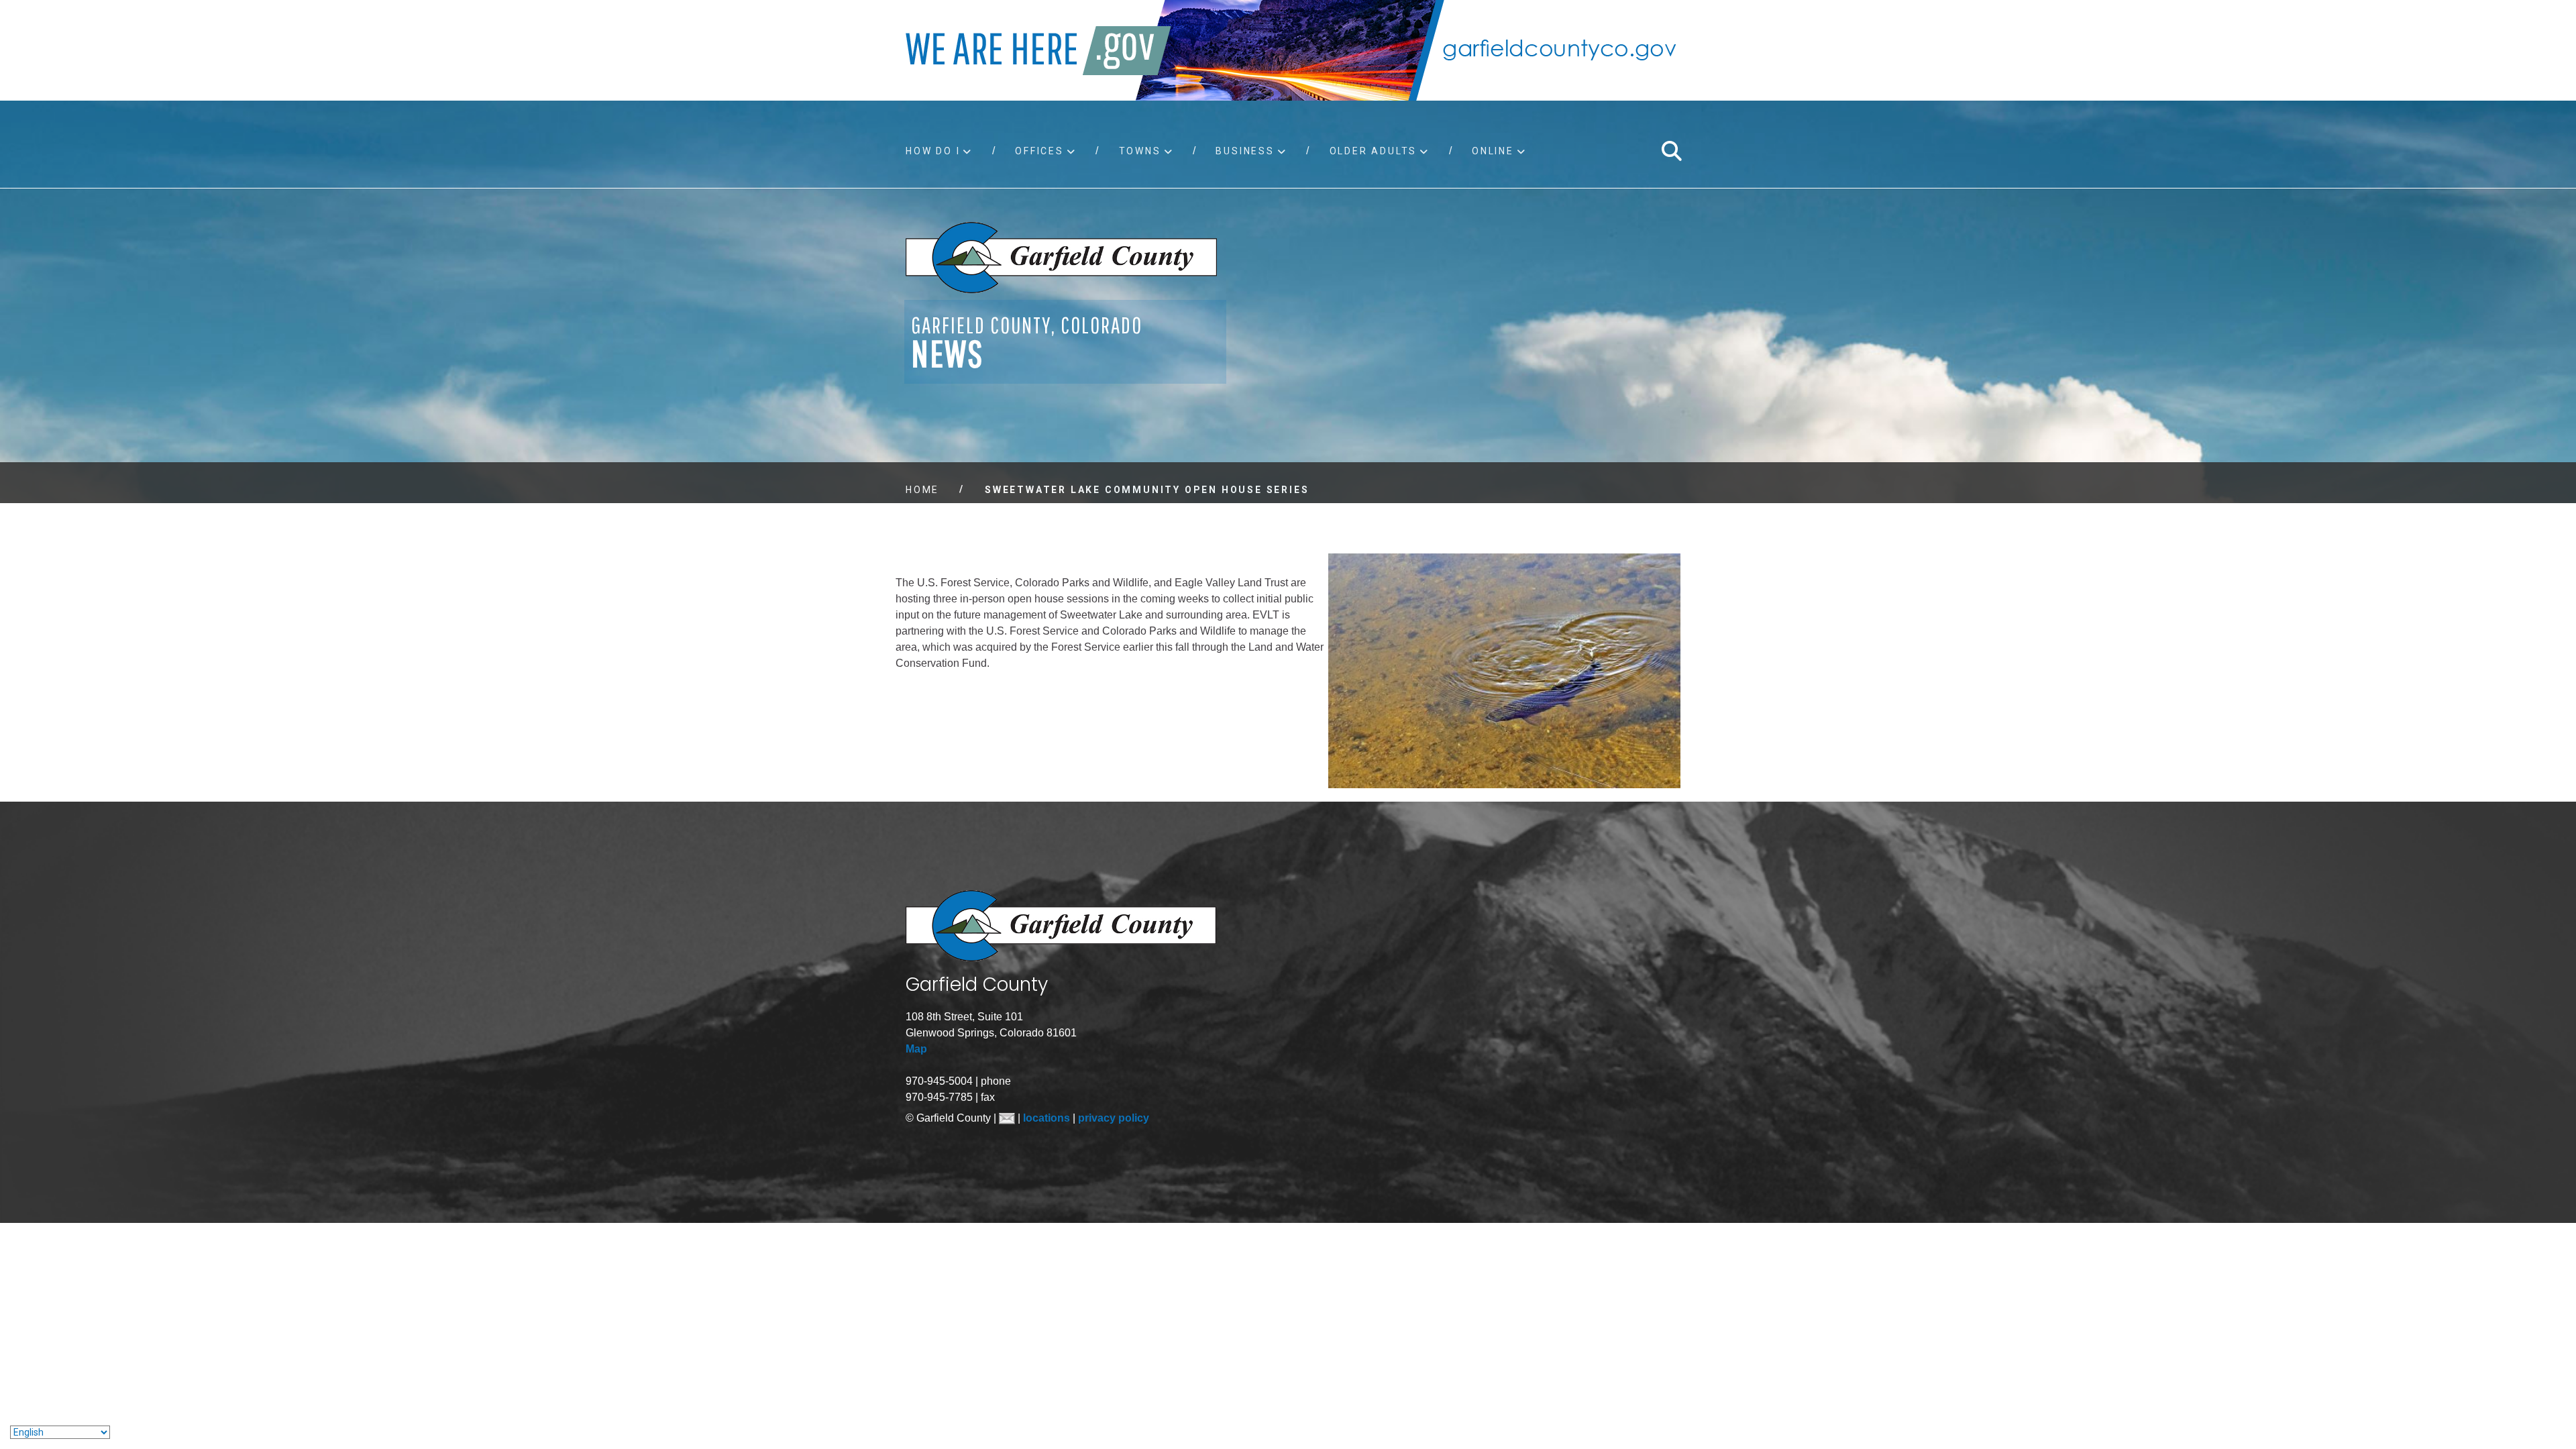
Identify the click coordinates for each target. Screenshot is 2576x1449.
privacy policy (1114, 1118)
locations (1048, 1118)
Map (916, 1049)
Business (1245, 151)
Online (1493, 151)
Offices (1039, 151)
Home (922, 490)
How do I (933, 151)
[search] (1671, 151)
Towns (1140, 151)
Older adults (1374, 151)
